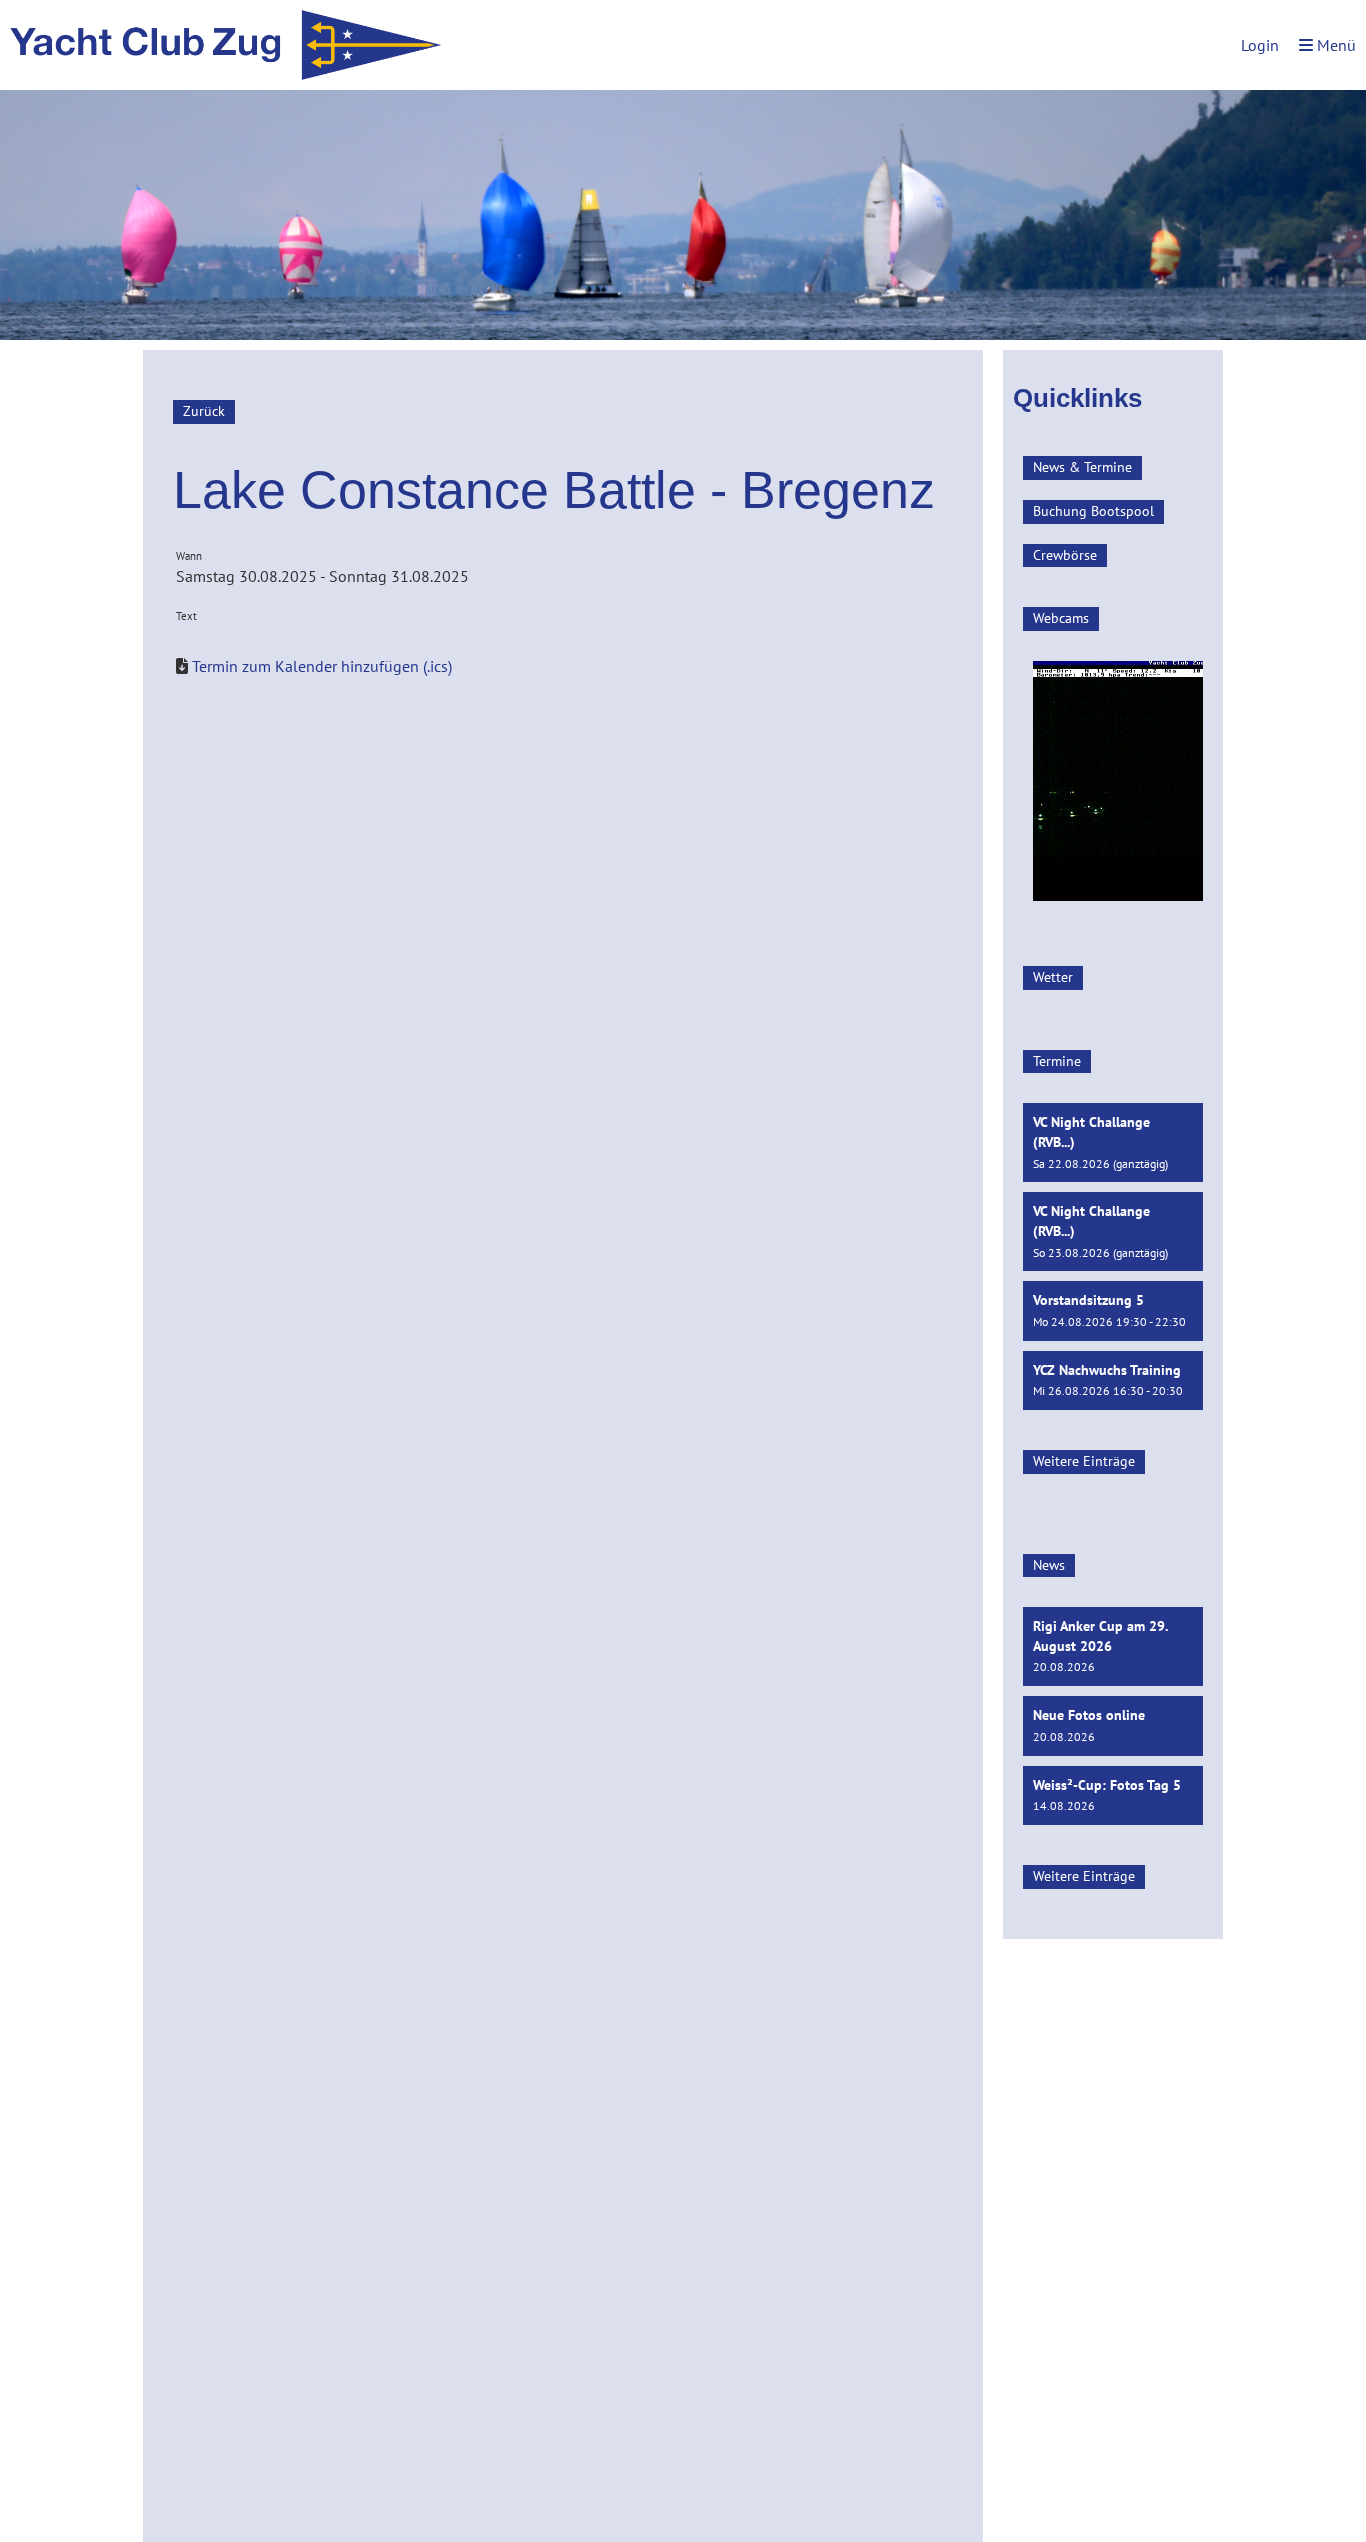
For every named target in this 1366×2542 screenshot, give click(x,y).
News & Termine (1082, 467)
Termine (1057, 1061)
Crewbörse (1065, 555)
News (1049, 1565)
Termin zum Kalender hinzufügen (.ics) (322, 666)
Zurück (204, 411)
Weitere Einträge (1084, 1461)
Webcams (1061, 618)
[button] (1113, 1142)
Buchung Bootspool (1093, 511)
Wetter (1053, 977)
